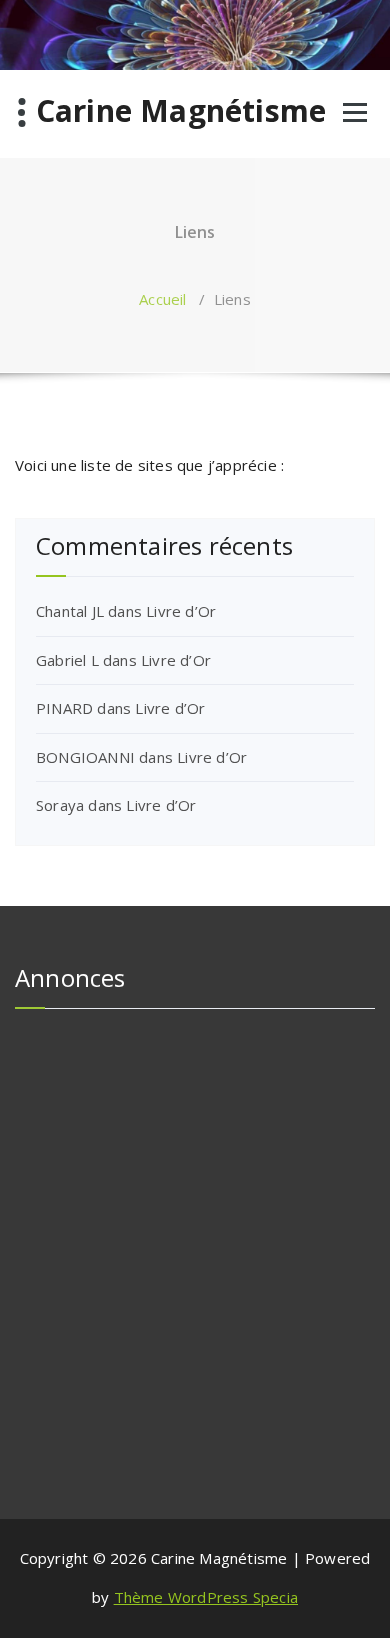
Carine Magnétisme (181, 111)
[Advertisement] (195, 1219)
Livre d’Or (181, 611)
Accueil (162, 299)
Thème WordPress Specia (206, 1597)
